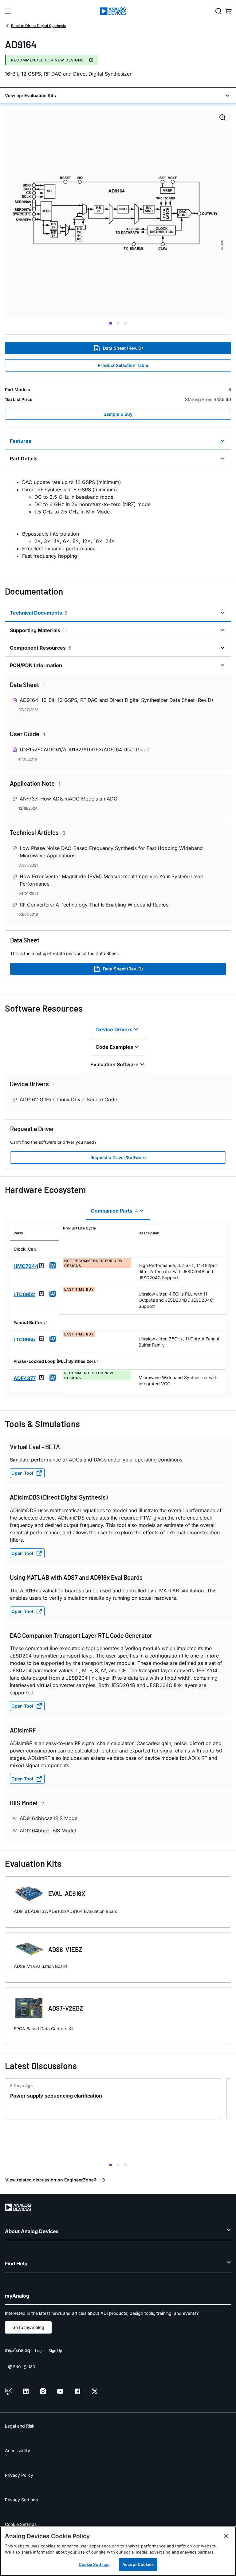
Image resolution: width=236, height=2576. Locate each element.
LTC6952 (24, 1294)
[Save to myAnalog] (41, 1265)
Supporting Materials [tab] (38, 630)
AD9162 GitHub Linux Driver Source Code (68, 1099)
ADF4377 (25, 1378)
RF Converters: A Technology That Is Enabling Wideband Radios (94, 905)
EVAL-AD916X (67, 1894)
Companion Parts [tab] (114, 1211)
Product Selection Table (123, 365)
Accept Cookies (138, 2564)
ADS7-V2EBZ (66, 2008)
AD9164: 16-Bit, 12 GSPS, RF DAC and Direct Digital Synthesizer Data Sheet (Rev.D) (116, 700)
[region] (118, 2551)
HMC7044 (26, 1266)
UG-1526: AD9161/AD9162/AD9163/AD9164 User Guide (85, 749)
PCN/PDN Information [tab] (36, 665)
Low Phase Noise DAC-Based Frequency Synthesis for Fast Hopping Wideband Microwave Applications (111, 852)
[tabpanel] (118, 519)
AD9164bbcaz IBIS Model (49, 1818)
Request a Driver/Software (118, 1157)
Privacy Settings (21, 2500)
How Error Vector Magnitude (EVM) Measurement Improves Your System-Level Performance (111, 880)
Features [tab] (21, 441)
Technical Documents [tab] (39, 613)
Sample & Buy (118, 414)
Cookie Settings (21, 2524)
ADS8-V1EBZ (65, 1949)
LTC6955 (24, 1339)
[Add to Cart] (53, 1265)
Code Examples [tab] (114, 1047)
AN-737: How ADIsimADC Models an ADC (69, 799)
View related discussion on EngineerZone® (51, 2180)
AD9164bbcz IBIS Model (48, 1831)
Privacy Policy (19, 2475)
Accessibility (18, 2450)
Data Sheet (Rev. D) (123, 348)
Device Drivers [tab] (114, 1029)
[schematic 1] (118, 214)
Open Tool (22, 1473)
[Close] (226, 2536)
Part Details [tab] (24, 458)
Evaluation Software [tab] (114, 1064)
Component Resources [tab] (41, 648)
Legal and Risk (20, 2426)
